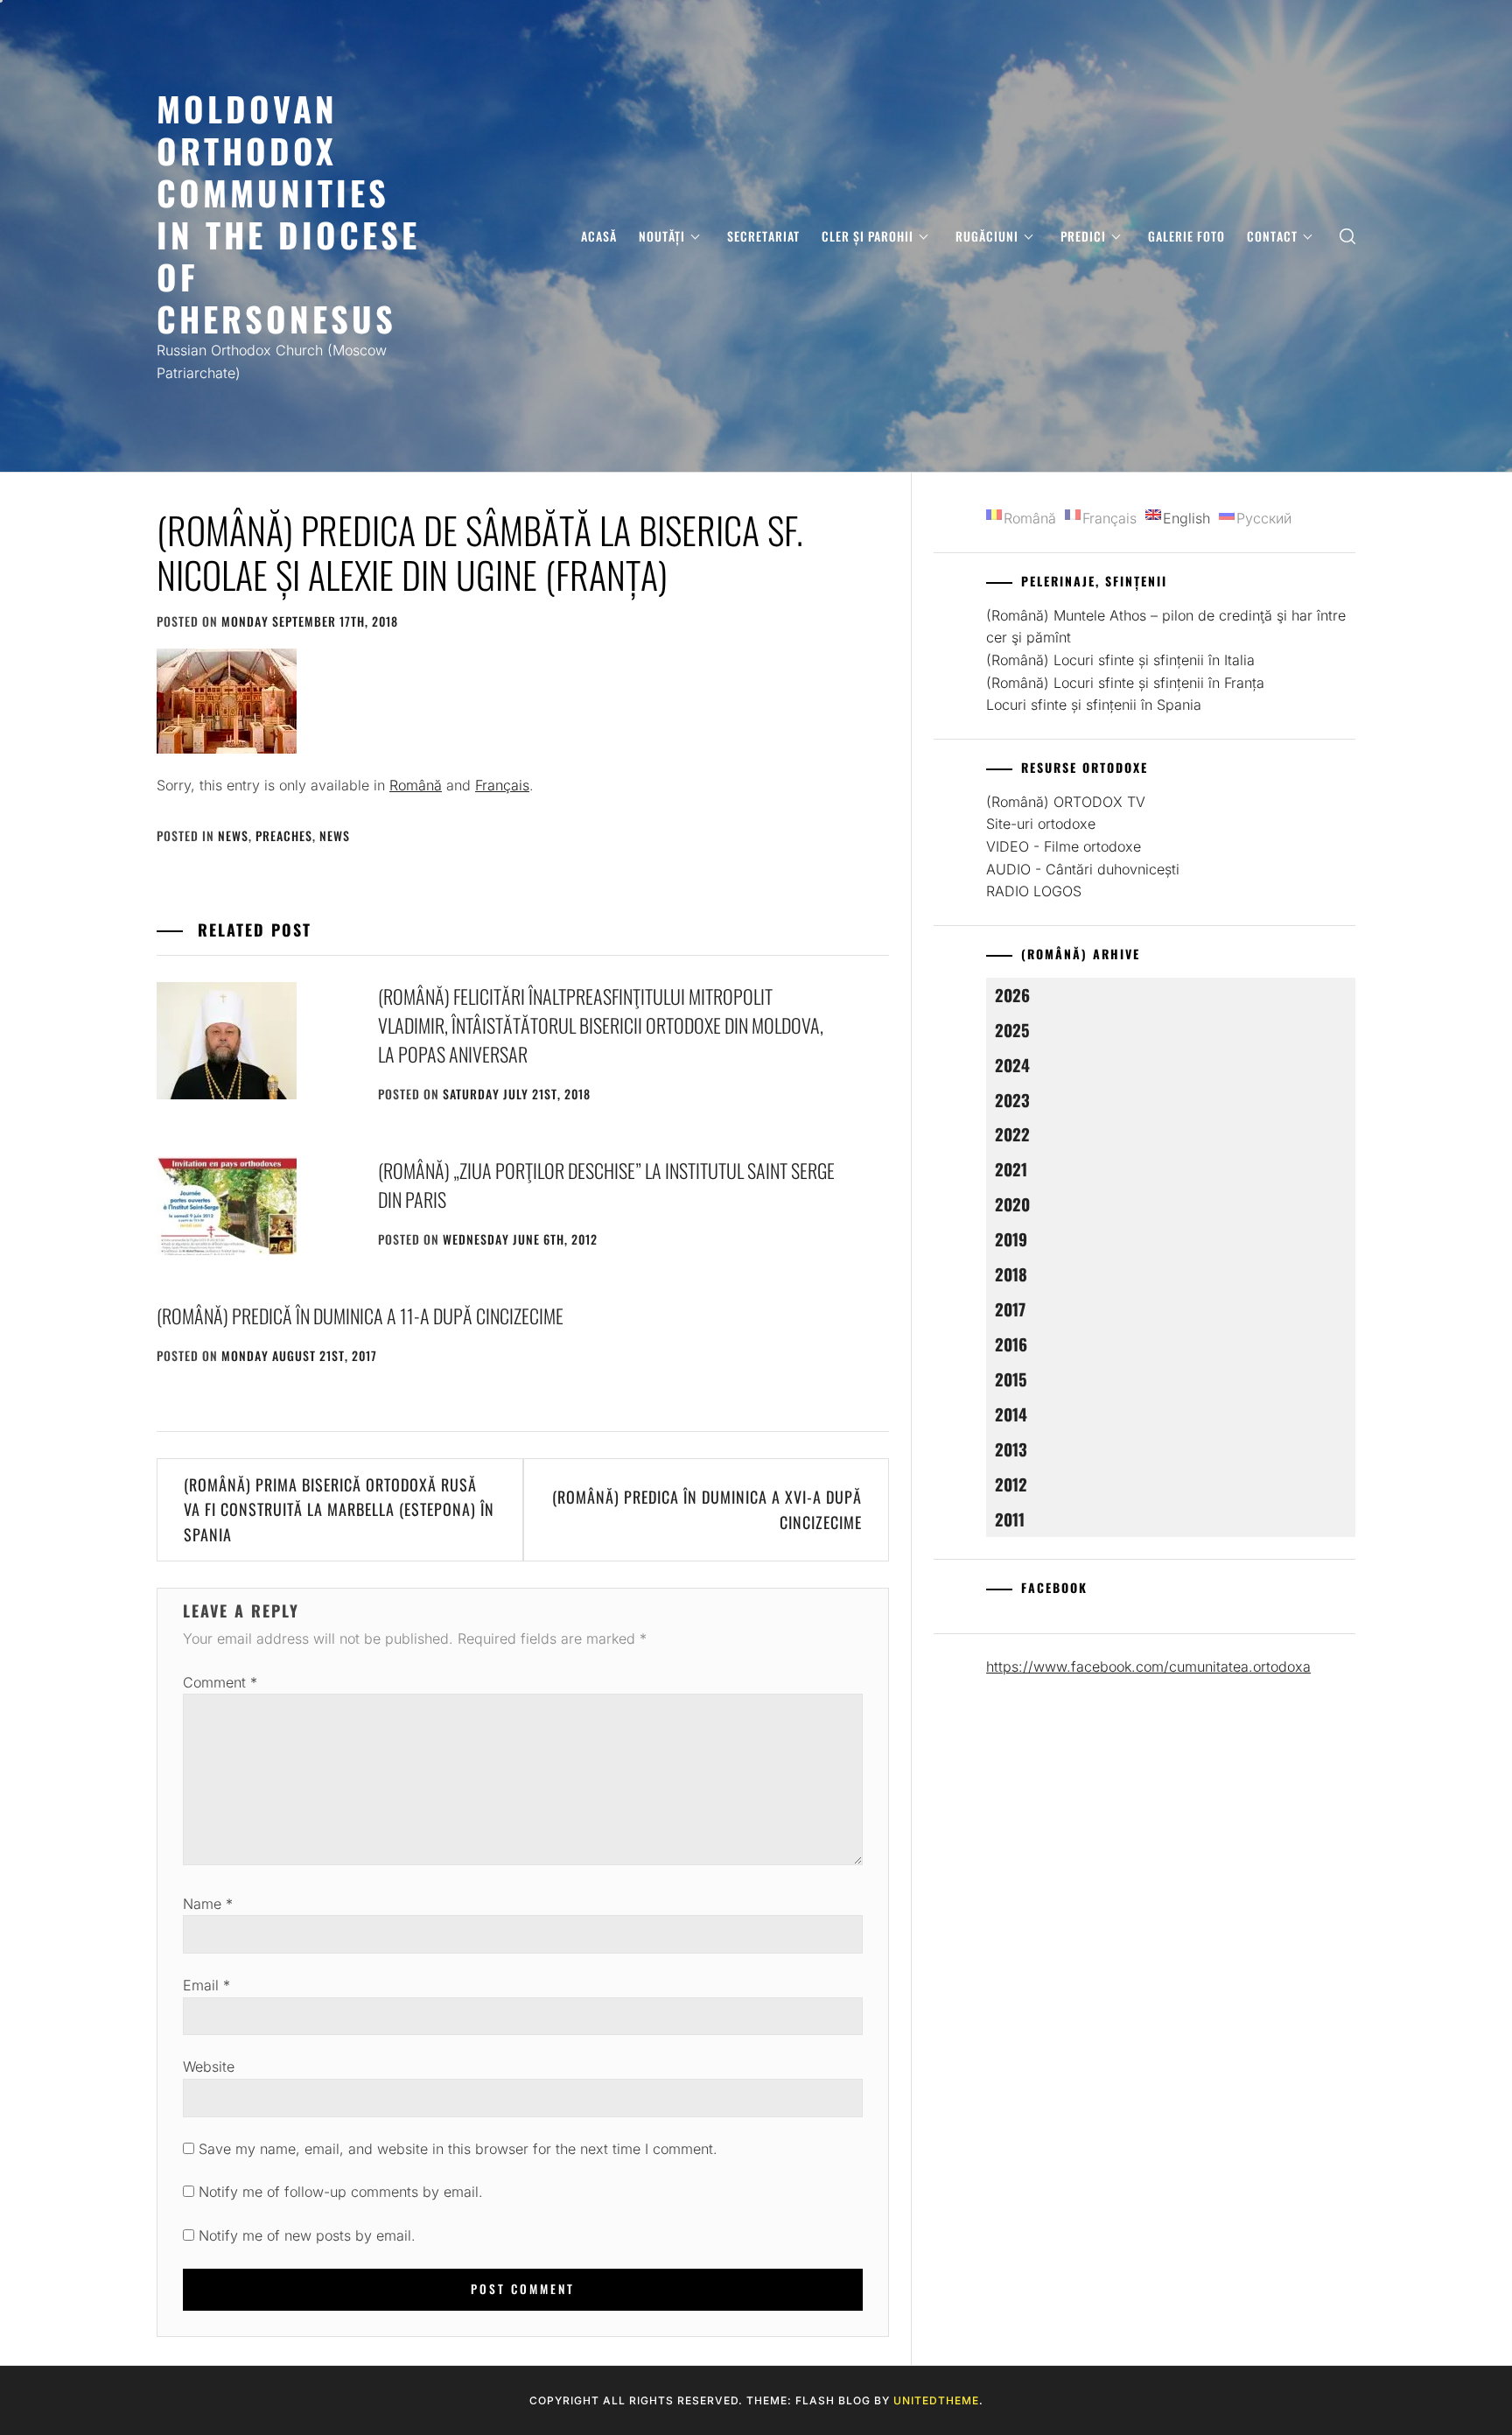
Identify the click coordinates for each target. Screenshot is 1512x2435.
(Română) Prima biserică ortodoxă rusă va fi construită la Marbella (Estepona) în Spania (339, 1510)
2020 (1012, 1204)
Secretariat (763, 236)
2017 (1010, 1309)
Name (208, 1904)
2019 (1011, 1239)
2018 (1011, 1274)
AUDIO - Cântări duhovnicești (1083, 869)
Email (206, 1985)
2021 (1011, 1169)
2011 (1010, 1519)
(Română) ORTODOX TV (1066, 802)
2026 (1012, 995)
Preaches (284, 835)
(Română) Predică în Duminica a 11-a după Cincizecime (360, 1316)
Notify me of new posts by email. (307, 2235)
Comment (220, 1682)
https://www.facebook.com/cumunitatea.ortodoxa (1148, 1667)
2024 (1012, 1065)
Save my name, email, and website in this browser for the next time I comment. (458, 2149)
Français (502, 785)
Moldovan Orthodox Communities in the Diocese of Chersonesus (288, 213)
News (233, 835)
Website (209, 2067)
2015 (1011, 1379)
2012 (1011, 1484)
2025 (1012, 1030)
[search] (1347, 236)
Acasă (599, 236)
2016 (1011, 1344)
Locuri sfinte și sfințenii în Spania (1094, 705)
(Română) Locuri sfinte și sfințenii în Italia (1120, 660)
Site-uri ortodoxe (1041, 824)
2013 (1011, 1449)
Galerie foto (1186, 236)
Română (416, 785)
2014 (1011, 1414)
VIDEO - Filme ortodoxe (1064, 846)
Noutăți (662, 236)
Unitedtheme (936, 2400)
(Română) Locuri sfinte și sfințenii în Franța (1125, 683)
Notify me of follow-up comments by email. (341, 2192)
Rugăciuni (987, 236)
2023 (1012, 1100)
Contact (1272, 236)
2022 (1012, 1134)
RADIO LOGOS (1034, 891)
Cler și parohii (868, 236)
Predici (1083, 236)
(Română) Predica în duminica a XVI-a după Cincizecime (707, 1509)
